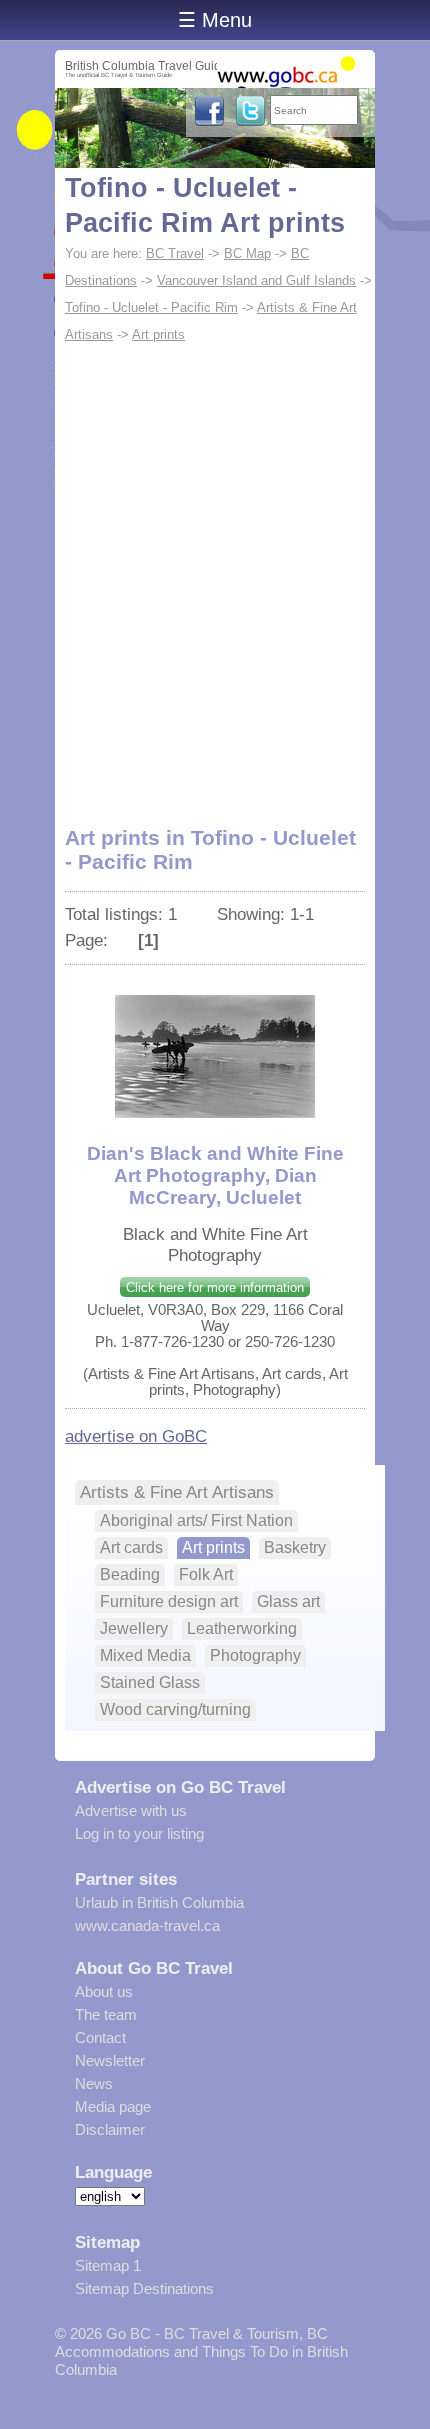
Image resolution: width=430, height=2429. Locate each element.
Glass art (288, 1601)
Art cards (131, 1547)
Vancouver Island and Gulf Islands (256, 280)
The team (106, 2014)
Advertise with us (131, 1810)
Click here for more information (215, 1287)
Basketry (295, 1547)
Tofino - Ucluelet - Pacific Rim (151, 307)
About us (104, 1991)
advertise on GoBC (136, 1436)
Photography (255, 1655)
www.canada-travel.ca (147, 1925)
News (94, 2083)
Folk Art (206, 1574)
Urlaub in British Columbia (159, 1902)
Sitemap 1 (108, 2265)
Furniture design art (169, 1601)
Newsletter (110, 2060)
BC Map (247, 253)
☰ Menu (215, 20)
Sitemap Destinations (144, 2288)
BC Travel (175, 253)
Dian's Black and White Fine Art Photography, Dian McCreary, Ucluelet (215, 1175)
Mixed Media (145, 1655)
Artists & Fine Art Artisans (177, 1492)
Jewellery (134, 1628)
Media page (113, 2106)
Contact (100, 2037)
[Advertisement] (215, 573)
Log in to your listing (139, 1833)
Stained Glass (150, 1682)
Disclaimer (110, 2129)
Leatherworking (242, 1628)
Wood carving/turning (175, 1709)
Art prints (158, 334)
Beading (130, 1574)
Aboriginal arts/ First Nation (196, 1520)
